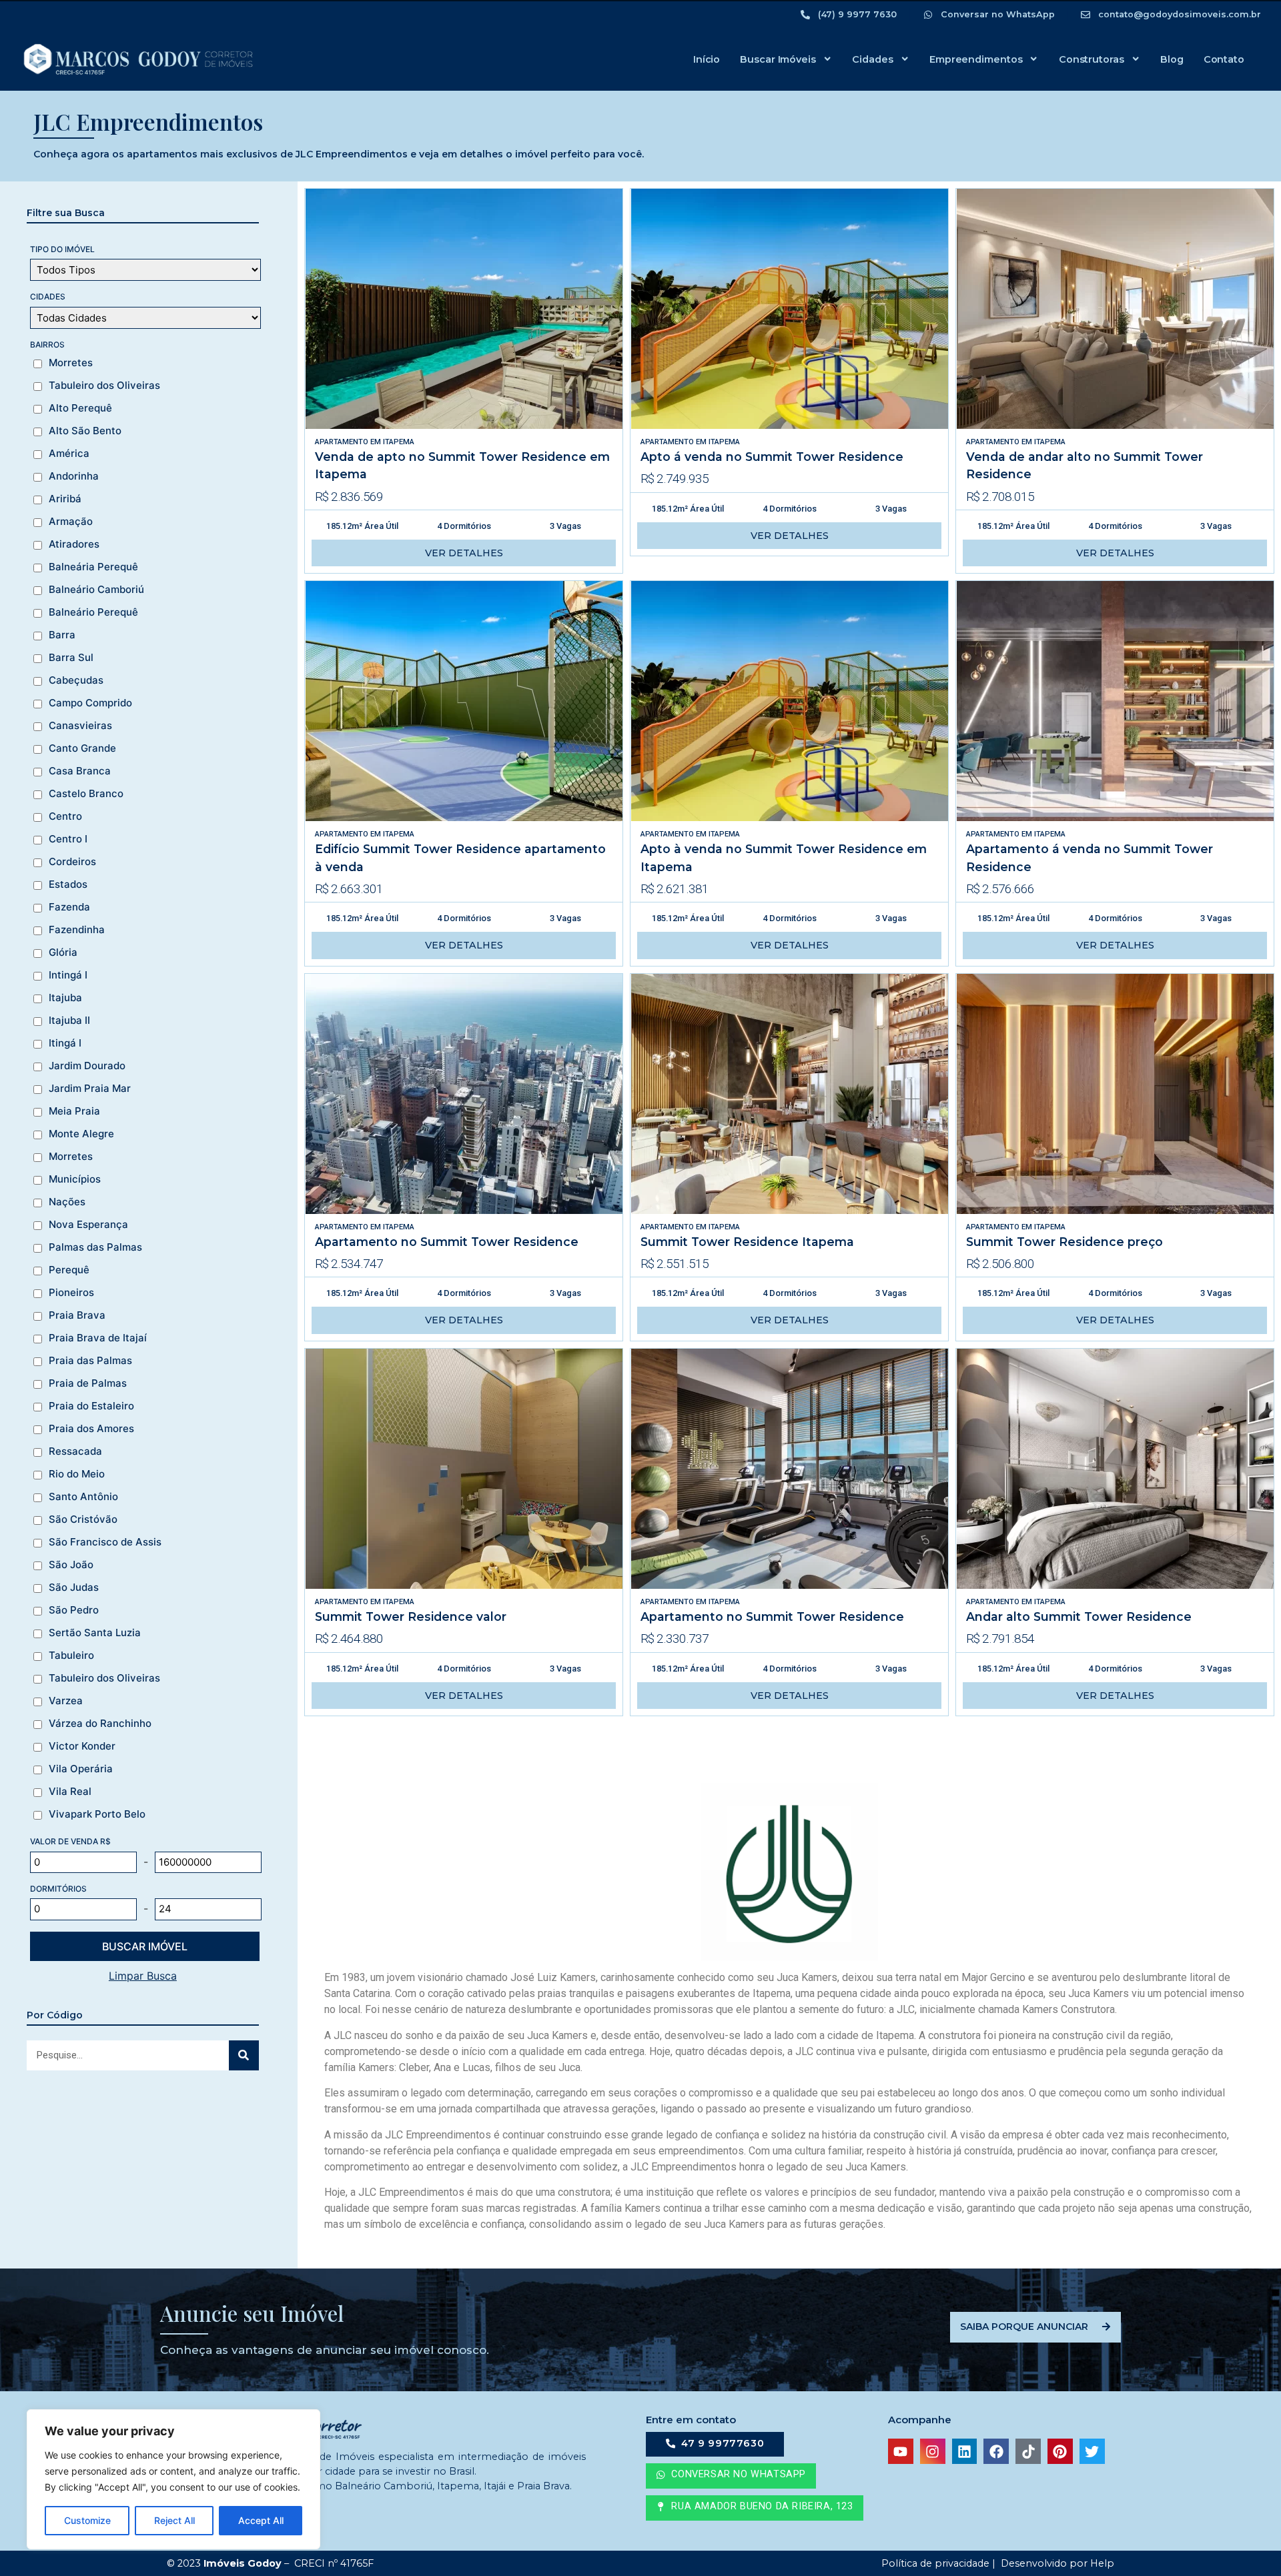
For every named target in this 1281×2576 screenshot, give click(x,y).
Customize (87, 2520)
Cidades (872, 59)
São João (71, 1565)
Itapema (399, 442)
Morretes (71, 363)
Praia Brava (77, 1315)
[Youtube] (901, 2451)
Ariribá (65, 499)
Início (707, 59)
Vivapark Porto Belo (97, 1814)
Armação (71, 522)
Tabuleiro (71, 1656)
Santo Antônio (83, 1497)
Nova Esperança (88, 1225)
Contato (1224, 59)
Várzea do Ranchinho (100, 1724)
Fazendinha (77, 930)
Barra (62, 635)
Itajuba (65, 998)
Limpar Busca (143, 1976)
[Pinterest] (1060, 2451)
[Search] (244, 2055)
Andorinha (74, 476)
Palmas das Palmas (95, 1247)
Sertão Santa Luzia (95, 1633)
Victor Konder (82, 1746)
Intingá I (68, 975)
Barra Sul (71, 658)
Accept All (261, 2520)
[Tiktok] (1028, 2451)
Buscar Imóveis (778, 59)
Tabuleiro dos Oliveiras (104, 386)
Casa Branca (80, 771)
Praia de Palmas (88, 1383)
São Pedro (74, 1610)
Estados (68, 884)
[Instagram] (933, 2451)
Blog (1172, 59)
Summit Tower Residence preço (1064, 1242)
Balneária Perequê (93, 567)
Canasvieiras (80, 726)
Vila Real (70, 1792)
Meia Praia (74, 1111)
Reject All (174, 2520)
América (69, 454)
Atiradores (74, 544)
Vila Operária (81, 1769)
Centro (65, 816)
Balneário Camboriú (96, 590)
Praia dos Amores (91, 1429)
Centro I (68, 839)
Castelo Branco (86, 794)
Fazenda (69, 907)
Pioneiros (71, 1293)
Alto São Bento (85, 431)
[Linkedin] (965, 2451)
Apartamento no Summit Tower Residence (447, 1242)
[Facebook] (996, 2451)
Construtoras (1092, 59)
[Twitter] (1092, 2451)
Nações (67, 1202)
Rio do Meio (77, 1474)
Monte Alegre (81, 1134)
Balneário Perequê (93, 612)
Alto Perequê (80, 408)
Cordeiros (72, 862)
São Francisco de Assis (105, 1542)
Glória (63, 952)
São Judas (74, 1587)
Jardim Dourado (87, 1066)
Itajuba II (69, 1021)
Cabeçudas (76, 680)
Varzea (66, 1701)
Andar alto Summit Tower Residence (1079, 1617)
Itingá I (65, 1043)
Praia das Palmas (90, 1361)
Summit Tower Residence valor (411, 1617)
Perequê (69, 1270)
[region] (173, 2479)
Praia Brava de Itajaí (98, 1338)
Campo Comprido (90, 703)
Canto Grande (82, 748)
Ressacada (75, 1451)
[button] (755, 2508)
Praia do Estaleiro (91, 1406)
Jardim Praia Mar (90, 1089)
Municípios (75, 1179)
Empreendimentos (976, 59)
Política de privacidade (934, 2563)
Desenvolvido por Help (1056, 2563)
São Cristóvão (83, 1519)
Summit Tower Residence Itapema (747, 1242)
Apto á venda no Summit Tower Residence (772, 457)
